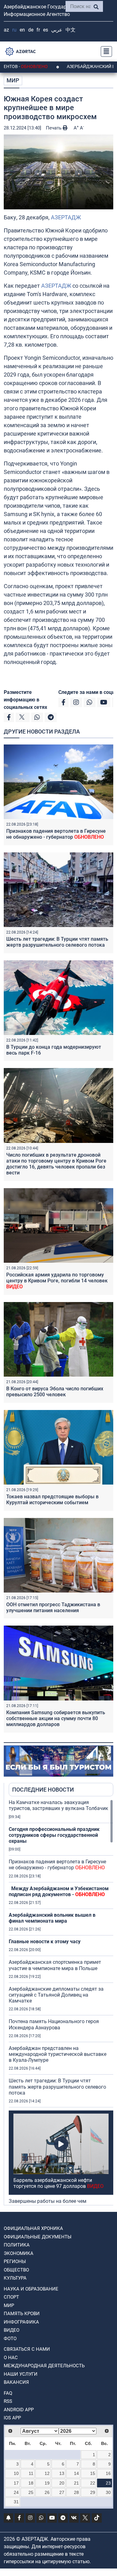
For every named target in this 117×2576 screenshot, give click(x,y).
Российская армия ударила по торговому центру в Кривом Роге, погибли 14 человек (57, 1281)
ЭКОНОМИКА (19, 2253)
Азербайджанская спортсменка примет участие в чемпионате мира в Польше (55, 1965)
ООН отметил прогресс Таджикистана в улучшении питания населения (53, 1608)
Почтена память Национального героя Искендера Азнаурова (54, 2024)
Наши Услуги (21, 2374)
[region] (61, 2002)
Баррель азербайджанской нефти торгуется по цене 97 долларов (58, 2183)
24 (16, 2492)
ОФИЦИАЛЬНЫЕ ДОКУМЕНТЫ (38, 2237)
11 (31, 2473)
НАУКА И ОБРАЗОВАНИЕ (31, 2289)
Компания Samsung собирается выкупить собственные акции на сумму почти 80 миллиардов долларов (56, 1718)
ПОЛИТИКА (17, 2245)
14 (76, 2473)
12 (47, 2473)
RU (14, 30)
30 (108, 2492)
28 (76, 2492)
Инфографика (21, 2322)
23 (108, 2483)
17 (16, 2483)
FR (38, 30)
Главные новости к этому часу (45, 1942)
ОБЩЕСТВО (16, 2270)
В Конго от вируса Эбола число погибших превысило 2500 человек (55, 1392)
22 (93, 2483)
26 (47, 2492)
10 (16, 2473)
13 (62, 2473)
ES (46, 30)
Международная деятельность (44, 2366)
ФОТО (10, 2339)
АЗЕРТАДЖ (66, 217)
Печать (54, 128)
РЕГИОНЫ (15, 2261)
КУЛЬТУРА (15, 2278)
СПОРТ (11, 2297)
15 (93, 2473)
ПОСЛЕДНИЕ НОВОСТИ (43, 1790)
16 (108, 2473)
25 (31, 2492)
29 (93, 2492)
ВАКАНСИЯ (16, 2382)
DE (31, 30)
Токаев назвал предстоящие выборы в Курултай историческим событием (52, 1500)
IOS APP (12, 2418)
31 (16, 2502)
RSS (8, 2401)
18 (31, 2483)
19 (47, 2483)
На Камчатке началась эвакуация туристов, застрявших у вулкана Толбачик (58, 1805)
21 (76, 2483)
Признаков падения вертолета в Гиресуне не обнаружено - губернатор (56, 834)
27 (62, 2492)
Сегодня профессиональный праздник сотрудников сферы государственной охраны (54, 1835)
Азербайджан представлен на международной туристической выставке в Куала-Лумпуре (58, 2054)
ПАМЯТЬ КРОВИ (22, 2314)
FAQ (8, 2393)
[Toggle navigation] (105, 51)
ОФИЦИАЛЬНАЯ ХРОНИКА (33, 2228)
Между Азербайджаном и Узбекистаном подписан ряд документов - (59, 1891)
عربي (57, 30)
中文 (71, 30)
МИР (13, 80)
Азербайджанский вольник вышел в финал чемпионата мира (52, 1918)
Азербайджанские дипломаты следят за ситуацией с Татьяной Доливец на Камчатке (56, 1995)
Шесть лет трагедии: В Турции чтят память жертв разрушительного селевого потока (57, 942)
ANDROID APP (19, 2410)
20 (62, 2483)
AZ (6, 30)
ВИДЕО (12, 2330)
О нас (11, 2358)
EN (22, 30)
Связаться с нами (27, 2349)
